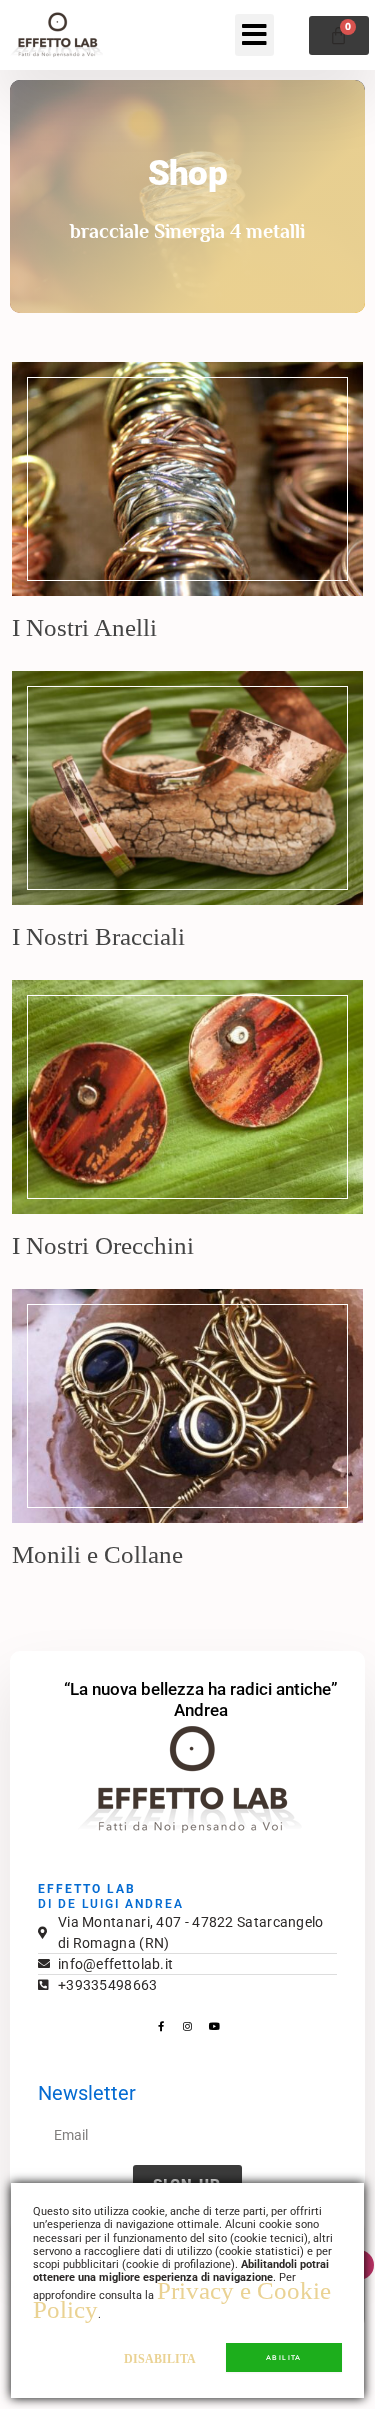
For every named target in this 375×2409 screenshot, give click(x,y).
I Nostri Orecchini (103, 1245)
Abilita (284, 2357)
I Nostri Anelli (84, 627)
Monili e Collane (97, 1554)
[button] (254, 35)
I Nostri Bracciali (98, 936)
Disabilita (160, 2359)
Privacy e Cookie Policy (182, 2299)
